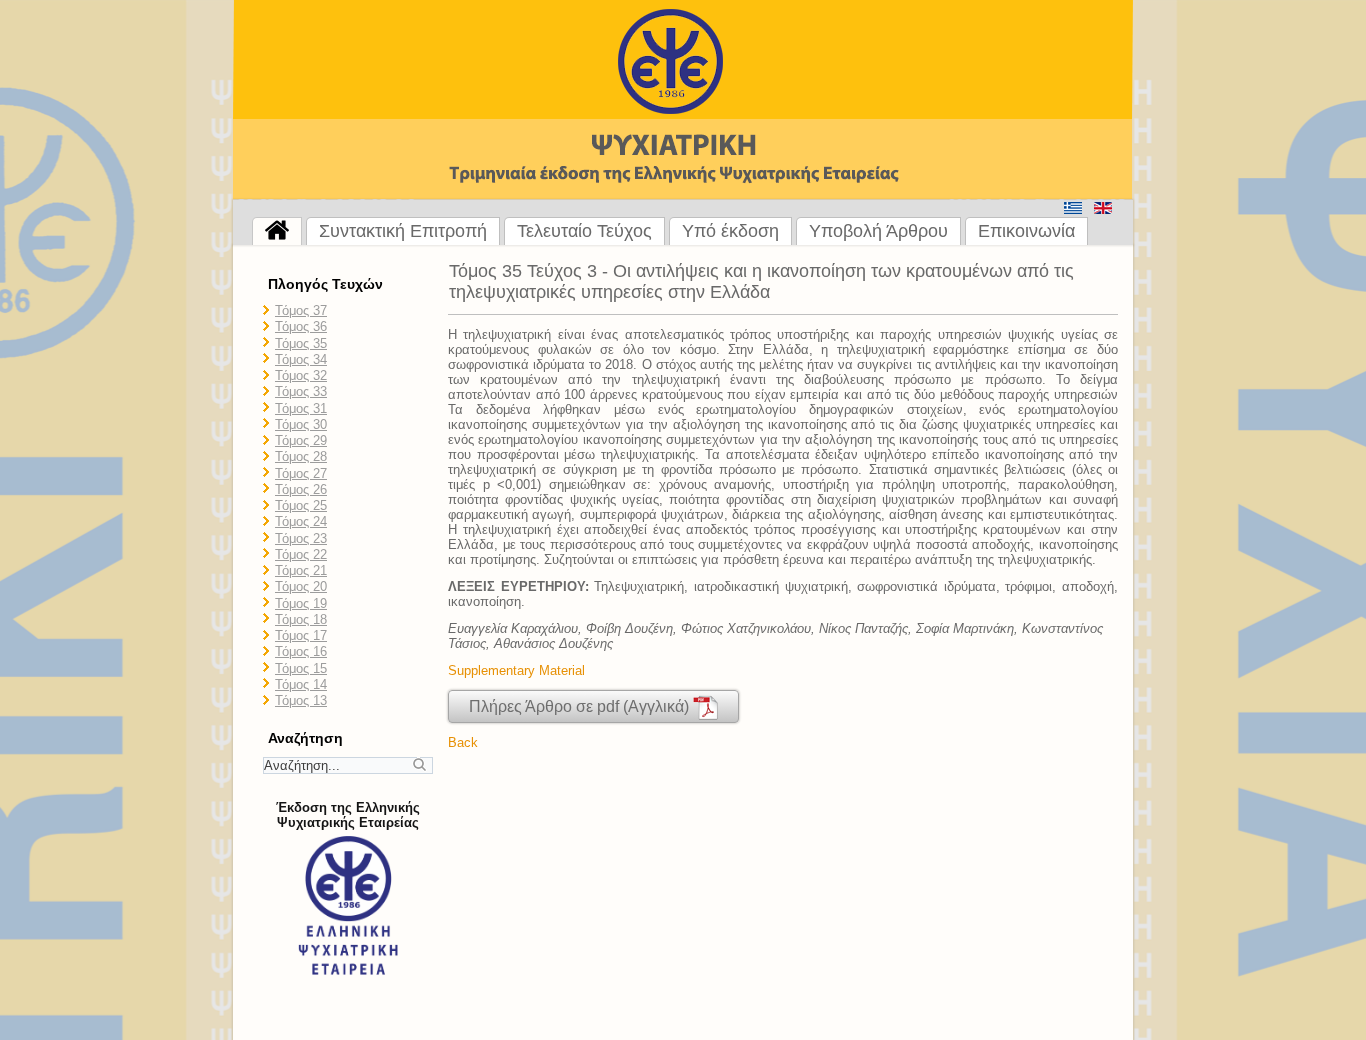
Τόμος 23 (301, 538)
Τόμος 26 (301, 489)
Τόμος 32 (301, 375)
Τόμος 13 (301, 700)
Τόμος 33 (301, 391)
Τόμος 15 (301, 668)
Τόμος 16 (301, 651)
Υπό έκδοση (730, 231)
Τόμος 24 (301, 521)
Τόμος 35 (301, 343)
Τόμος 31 (301, 408)
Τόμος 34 (301, 359)
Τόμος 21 (301, 570)
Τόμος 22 (301, 554)
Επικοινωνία (1026, 231)
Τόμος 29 (301, 440)
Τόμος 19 (301, 603)
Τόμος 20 (301, 586)
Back (463, 742)
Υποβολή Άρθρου (878, 231)
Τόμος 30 (301, 424)
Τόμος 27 (301, 473)
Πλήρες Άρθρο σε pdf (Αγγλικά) (581, 706)
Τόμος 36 (301, 326)
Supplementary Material (516, 670)
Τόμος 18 (301, 619)
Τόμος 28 (301, 456)
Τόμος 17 (301, 635)
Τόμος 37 (301, 310)
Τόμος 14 (301, 684)
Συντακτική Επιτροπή (403, 231)
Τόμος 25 (301, 505)
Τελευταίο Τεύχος (584, 231)
